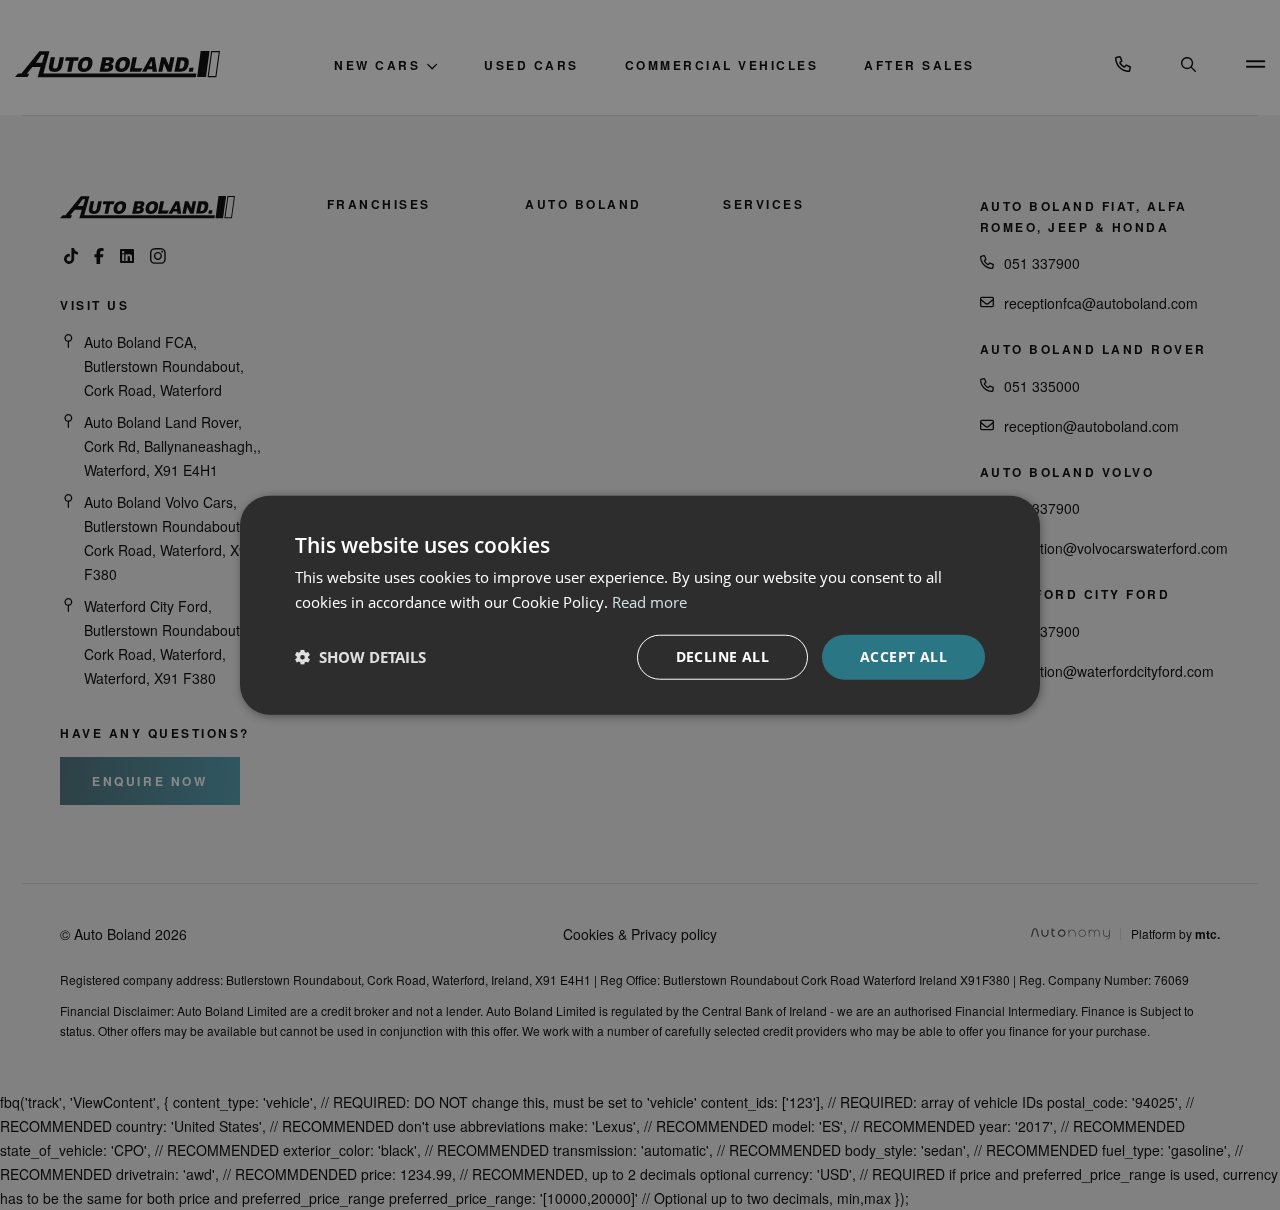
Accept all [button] (903, 656)
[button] (360, 657)
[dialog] (640, 605)
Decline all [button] (722, 656)
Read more (649, 602)
